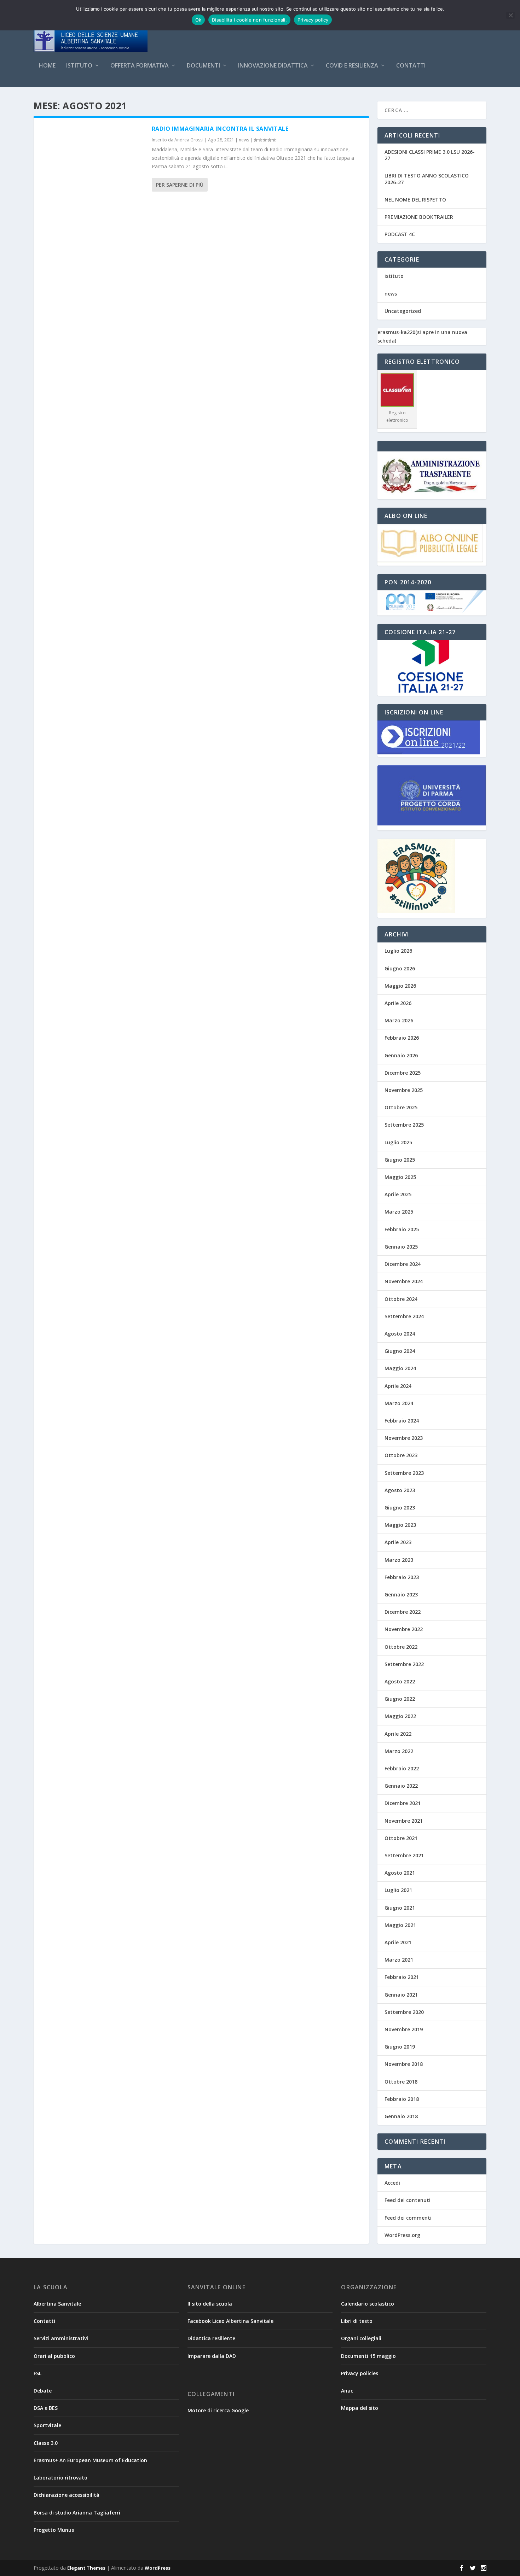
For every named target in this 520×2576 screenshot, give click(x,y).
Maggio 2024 (400, 1368)
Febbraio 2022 (402, 1768)
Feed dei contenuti (408, 2200)
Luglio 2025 (398, 1142)
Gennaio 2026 (401, 1055)
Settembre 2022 (404, 1664)
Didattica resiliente (211, 2338)
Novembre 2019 (404, 2029)
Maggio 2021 (400, 1925)
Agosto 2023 (400, 1490)
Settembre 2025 (404, 1125)
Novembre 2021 (404, 1821)
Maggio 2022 (400, 1716)
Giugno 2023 (400, 1508)
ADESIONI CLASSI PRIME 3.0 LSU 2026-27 (430, 155)
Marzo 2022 (399, 1751)
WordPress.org (402, 2235)
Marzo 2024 (399, 1403)
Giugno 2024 (400, 1351)
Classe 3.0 (46, 2443)
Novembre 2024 (404, 1281)
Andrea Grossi (189, 140)
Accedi (392, 2183)
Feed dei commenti (408, 2218)
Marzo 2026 (399, 1020)
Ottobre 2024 (401, 1299)
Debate (43, 2391)
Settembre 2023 (404, 1473)
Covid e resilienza (352, 66)
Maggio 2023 (400, 1525)
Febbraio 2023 (402, 1577)
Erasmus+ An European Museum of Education (90, 2460)
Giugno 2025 (400, 1160)
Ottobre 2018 (401, 2082)
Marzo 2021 (399, 1960)
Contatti (411, 66)
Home (47, 66)
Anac (347, 2391)
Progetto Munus (54, 2530)
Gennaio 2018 (401, 2116)
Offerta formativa (140, 66)
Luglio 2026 (398, 951)
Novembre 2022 (404, 1629)
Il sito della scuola (210, 2304)
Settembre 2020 (404, 2012)
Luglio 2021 (398, 1890)
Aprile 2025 (398, 1194)
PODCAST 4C (400, 234)
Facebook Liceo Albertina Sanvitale (230, 2321)
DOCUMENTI (203, 66)
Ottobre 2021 (401, 1838)
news (244, 140)
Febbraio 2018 (402, 2099)
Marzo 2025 (399, 1212)
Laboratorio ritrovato (60, 2478)
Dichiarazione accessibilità (67, 2495)
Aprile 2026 (398, 1003)
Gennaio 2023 (401, 1594)
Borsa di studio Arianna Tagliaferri (77, 2513)
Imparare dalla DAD (212, 2356)
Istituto (79, 66)
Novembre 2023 (404, 1438)
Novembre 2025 (404, 1090)
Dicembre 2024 (403, 1264)
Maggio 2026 (400, 986)
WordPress (158, 2568)
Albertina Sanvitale (57, 2304)
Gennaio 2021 (401, 1995)
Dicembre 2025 (403, 1073)
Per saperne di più (180, 185)
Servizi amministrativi (61, 2338)
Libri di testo (357, 2321)
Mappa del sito (360, 2408)
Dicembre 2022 (403, 1612)
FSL (37, 2373)
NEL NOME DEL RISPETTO (415, 200)
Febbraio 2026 (402, 1038)
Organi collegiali (361, 2338)
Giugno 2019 (400, 2047)
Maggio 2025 (400, 1177)
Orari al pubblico (54, 2356)
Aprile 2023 (398, 1542)
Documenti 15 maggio (368, 2356)
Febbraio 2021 (402, 1977)
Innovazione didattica (273, 66)
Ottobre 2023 (401, 1455)
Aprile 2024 (398, 1386)
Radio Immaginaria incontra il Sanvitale (220, 129)
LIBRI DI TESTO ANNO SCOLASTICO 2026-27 (427, 179)
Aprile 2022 (398, 1734)
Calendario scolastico (368, 2304)
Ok (198, 20)
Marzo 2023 (399, 1560)
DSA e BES (46, 2408)
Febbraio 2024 (402, 1421)
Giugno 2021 (400, 1908)
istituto (394, 276)
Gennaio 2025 (401, 1247)
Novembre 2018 (404, 2064)
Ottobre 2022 (401, 1647)
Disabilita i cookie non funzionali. (249, 20)
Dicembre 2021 (403, 1803)
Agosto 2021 (400, 1873)
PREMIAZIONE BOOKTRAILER (419, 217)
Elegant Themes (86, 2568)
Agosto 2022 (400, 1681)
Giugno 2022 (400, 1699)
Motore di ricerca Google (218, 2410)
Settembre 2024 (404, 1316)
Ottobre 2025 (401, 1107)
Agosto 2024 (400, 1334)
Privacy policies (360, 2373)
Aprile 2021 (398, 1942)
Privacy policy (313, 20)
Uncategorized (403, 311)
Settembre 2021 (404, 1855)
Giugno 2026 (400, 968)
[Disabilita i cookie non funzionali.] (510, 15)
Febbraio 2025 (402, 1229)
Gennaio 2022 (401, 1786)
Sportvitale (47, 2425)
